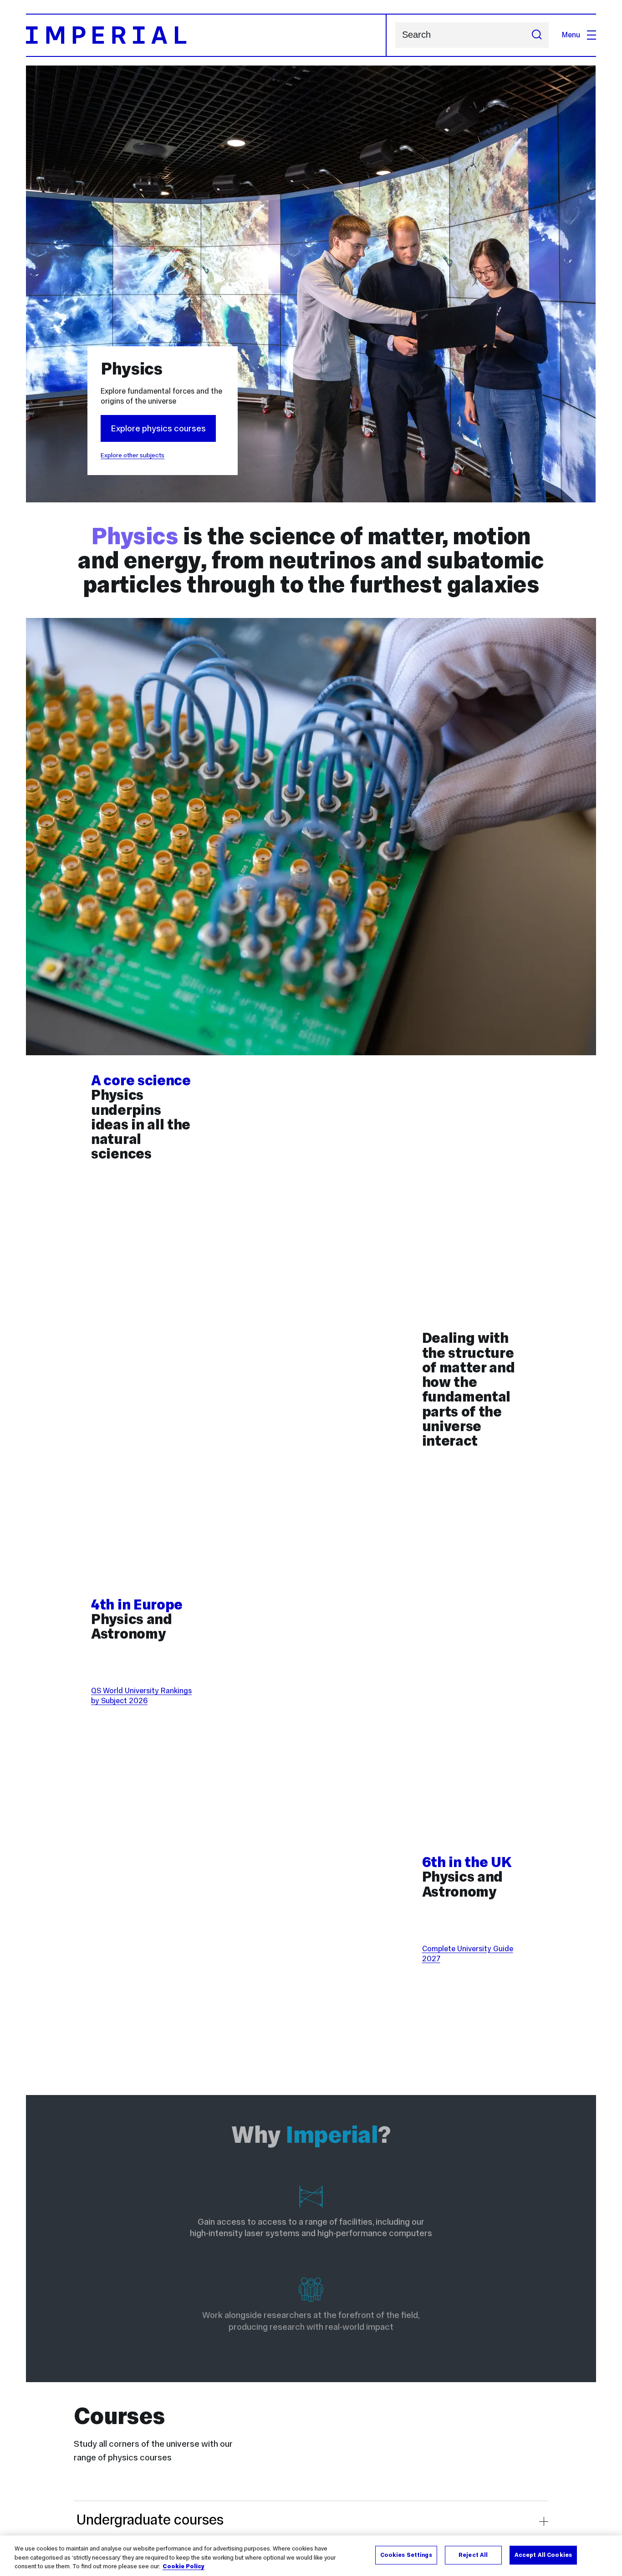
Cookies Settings (406, 2555)
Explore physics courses (158, 428)
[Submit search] (537, 35)
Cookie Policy (184, 2566)
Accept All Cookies (543, 2555)
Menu (571, 35)
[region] (311, 2556)
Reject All (473, 2555)
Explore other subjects (133, 455)
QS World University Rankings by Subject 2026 (141, 1696)
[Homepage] (206, 35)
